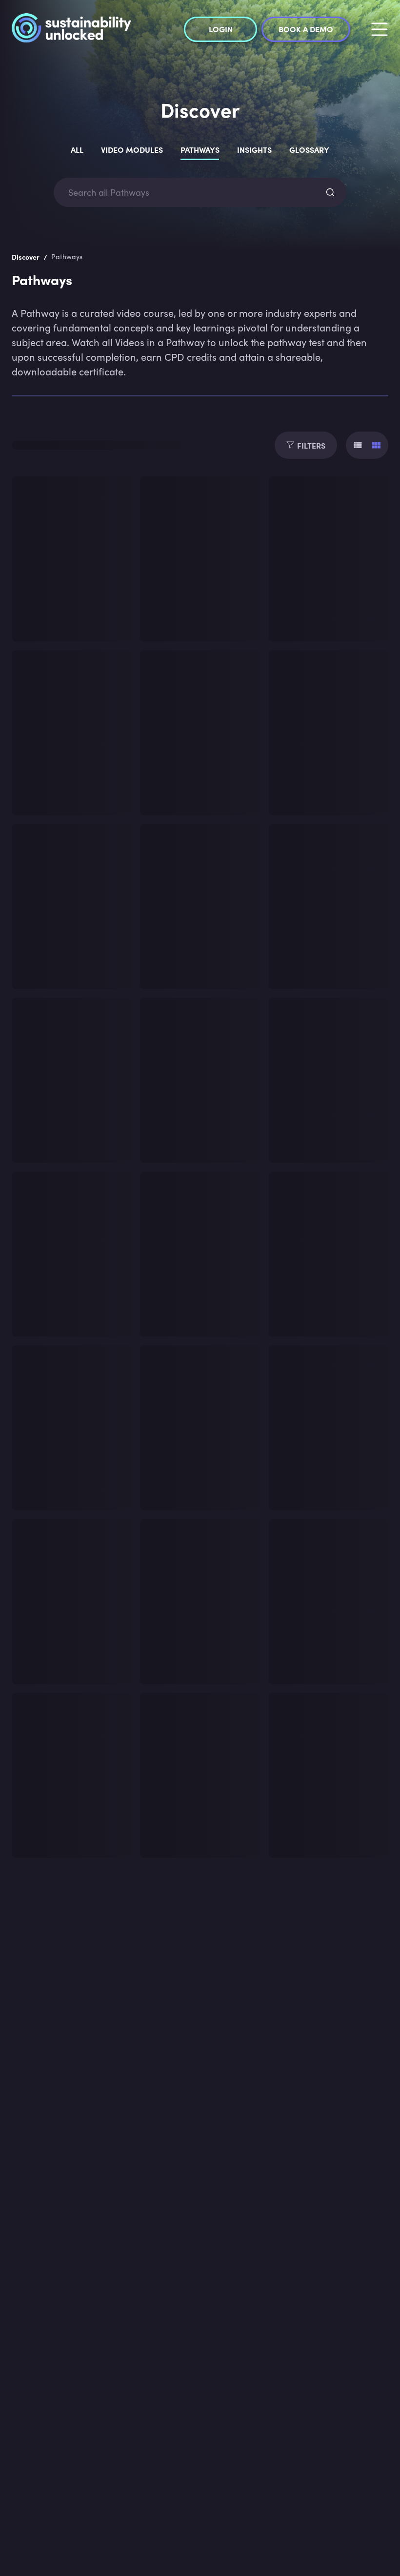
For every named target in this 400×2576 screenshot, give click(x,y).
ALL (77, 149)
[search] (330, 192)
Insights (254, 149)
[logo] (71, 29)
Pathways (200, 149)
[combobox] (191, 193)
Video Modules (132, 149)
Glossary (309, 149)
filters (311, 445)
